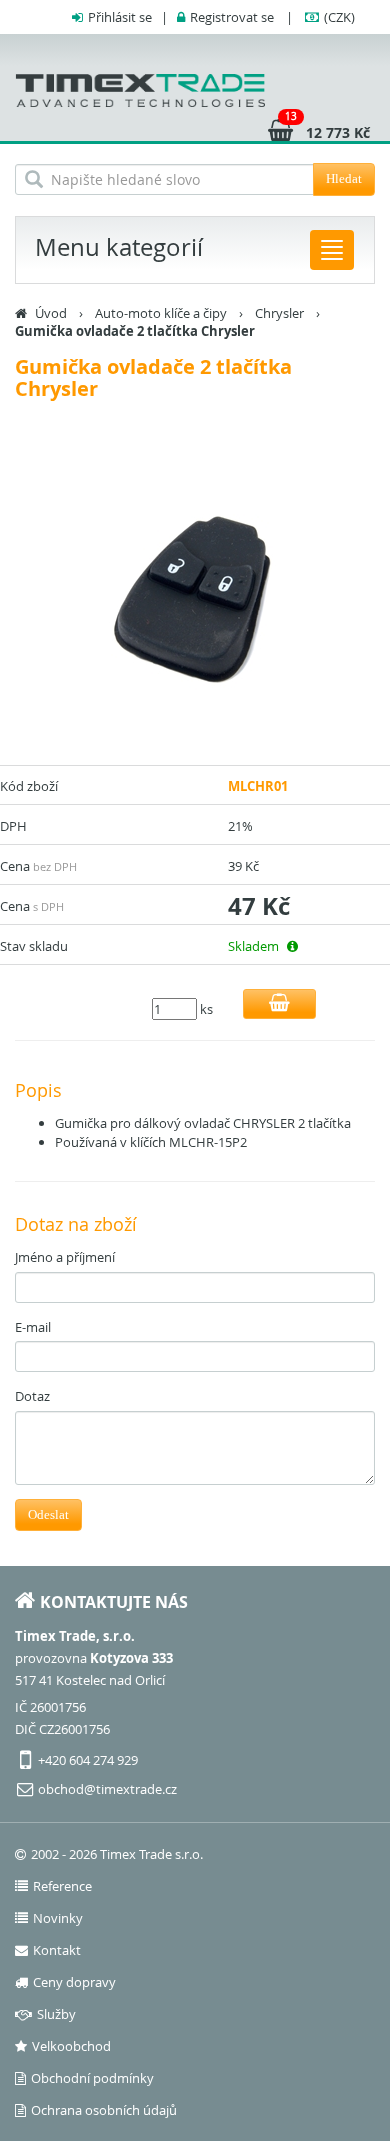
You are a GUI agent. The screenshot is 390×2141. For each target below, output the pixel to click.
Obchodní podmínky (92, 2078)
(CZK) (339, 17)
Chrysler (279, 313)
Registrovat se (232, 17)
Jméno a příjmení (65, 1257)
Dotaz (32, 1396)
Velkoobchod (71, 2046)
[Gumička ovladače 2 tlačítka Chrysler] (195, 600)
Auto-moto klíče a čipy (161, 313)
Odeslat (48, 1514)
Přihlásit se (120, 17)
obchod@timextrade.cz (107, 1789)
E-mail (33, 1327)
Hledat (344, 178)
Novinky (58, 1918)
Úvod (51, 313)
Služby (56, 2014)
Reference (62, 1886)
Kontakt (57, 1950)
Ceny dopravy (74, 1982)
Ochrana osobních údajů (104, 2110)
